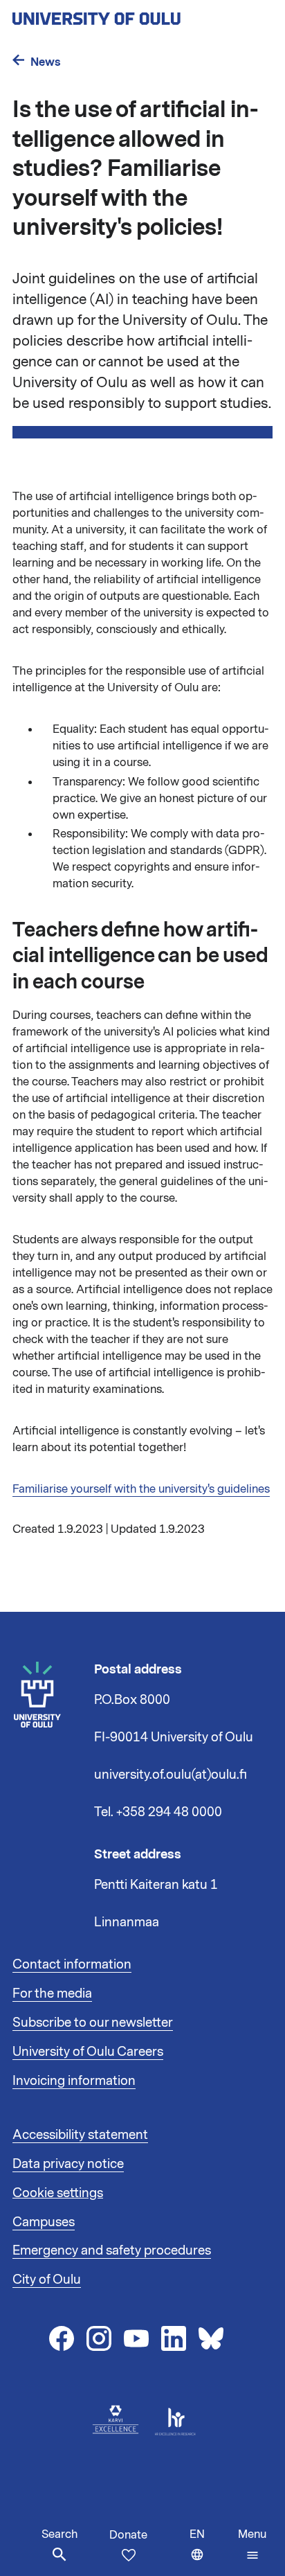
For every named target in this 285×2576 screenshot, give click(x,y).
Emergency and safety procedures (112, 2250)
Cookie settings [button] (58, 2193)
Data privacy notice (68, 2164)
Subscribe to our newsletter (93, 2023)
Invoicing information (74, 2081)
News (46, 62)
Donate (128, 2535)
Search (59, 2534)
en (211, 2551)
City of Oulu (47, 2280)
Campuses (44, 2222)
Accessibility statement (80, 2135)
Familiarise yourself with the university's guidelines (141, 1489)
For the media (52, 1993)
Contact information (72, 1964)
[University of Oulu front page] (129, 15)
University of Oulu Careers (88, 2052)
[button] (252, 2545)
